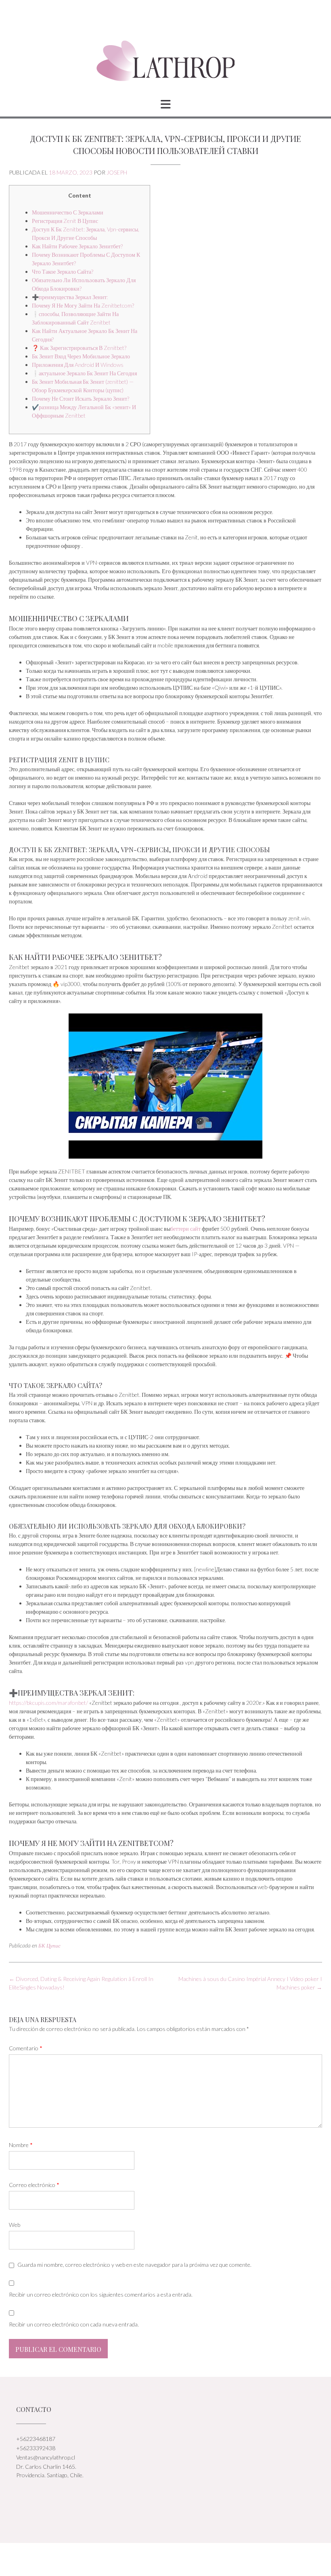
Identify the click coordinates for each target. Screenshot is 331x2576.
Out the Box (175, 2559)
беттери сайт (185, 1229)
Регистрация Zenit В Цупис (65, 221)
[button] (165, 104)
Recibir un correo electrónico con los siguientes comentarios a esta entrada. (101, 2294)
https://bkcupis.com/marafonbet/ (48, 1703)
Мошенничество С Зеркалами (68, 212)
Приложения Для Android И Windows (78, 365)
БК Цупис (49, 1946)
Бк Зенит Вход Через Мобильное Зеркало (81, 356)
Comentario (26, 2048)
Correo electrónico (34, 2185)
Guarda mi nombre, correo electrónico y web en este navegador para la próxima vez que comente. (134, 2265)
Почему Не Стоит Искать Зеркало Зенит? (81, 398)
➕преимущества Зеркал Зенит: (70, 297)
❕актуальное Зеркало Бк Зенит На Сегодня (84, 373)
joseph (117, 172)
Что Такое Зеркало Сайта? (63, 272)
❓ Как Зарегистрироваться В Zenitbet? (79, 348)
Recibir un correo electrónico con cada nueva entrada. (74, 2324)
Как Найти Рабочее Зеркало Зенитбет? (77, 246)
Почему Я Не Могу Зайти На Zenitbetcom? (83, 305)
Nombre (21, 2145)
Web (15, 2225)
